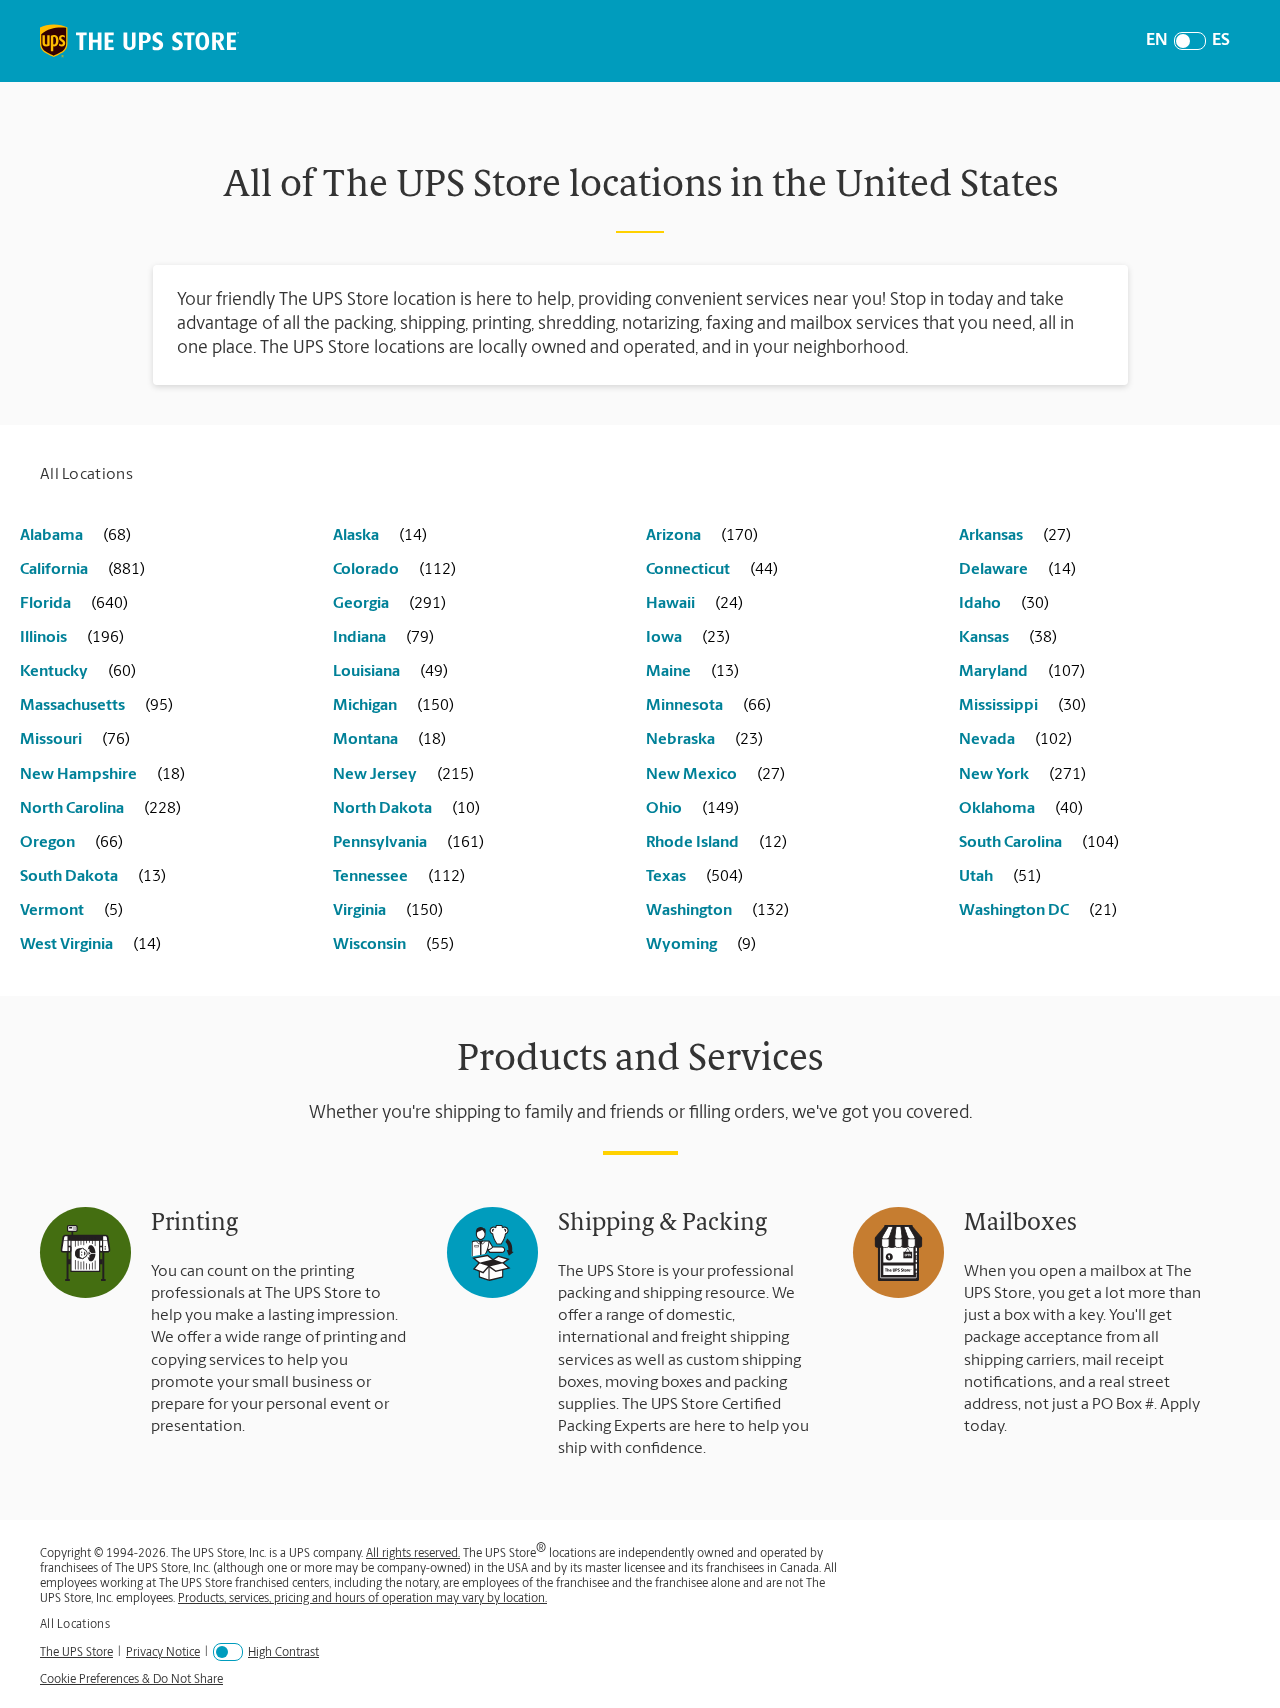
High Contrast (283, 1653)
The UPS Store (76, 1652)
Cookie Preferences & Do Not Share (131, 1680)
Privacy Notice (163, 1652)
